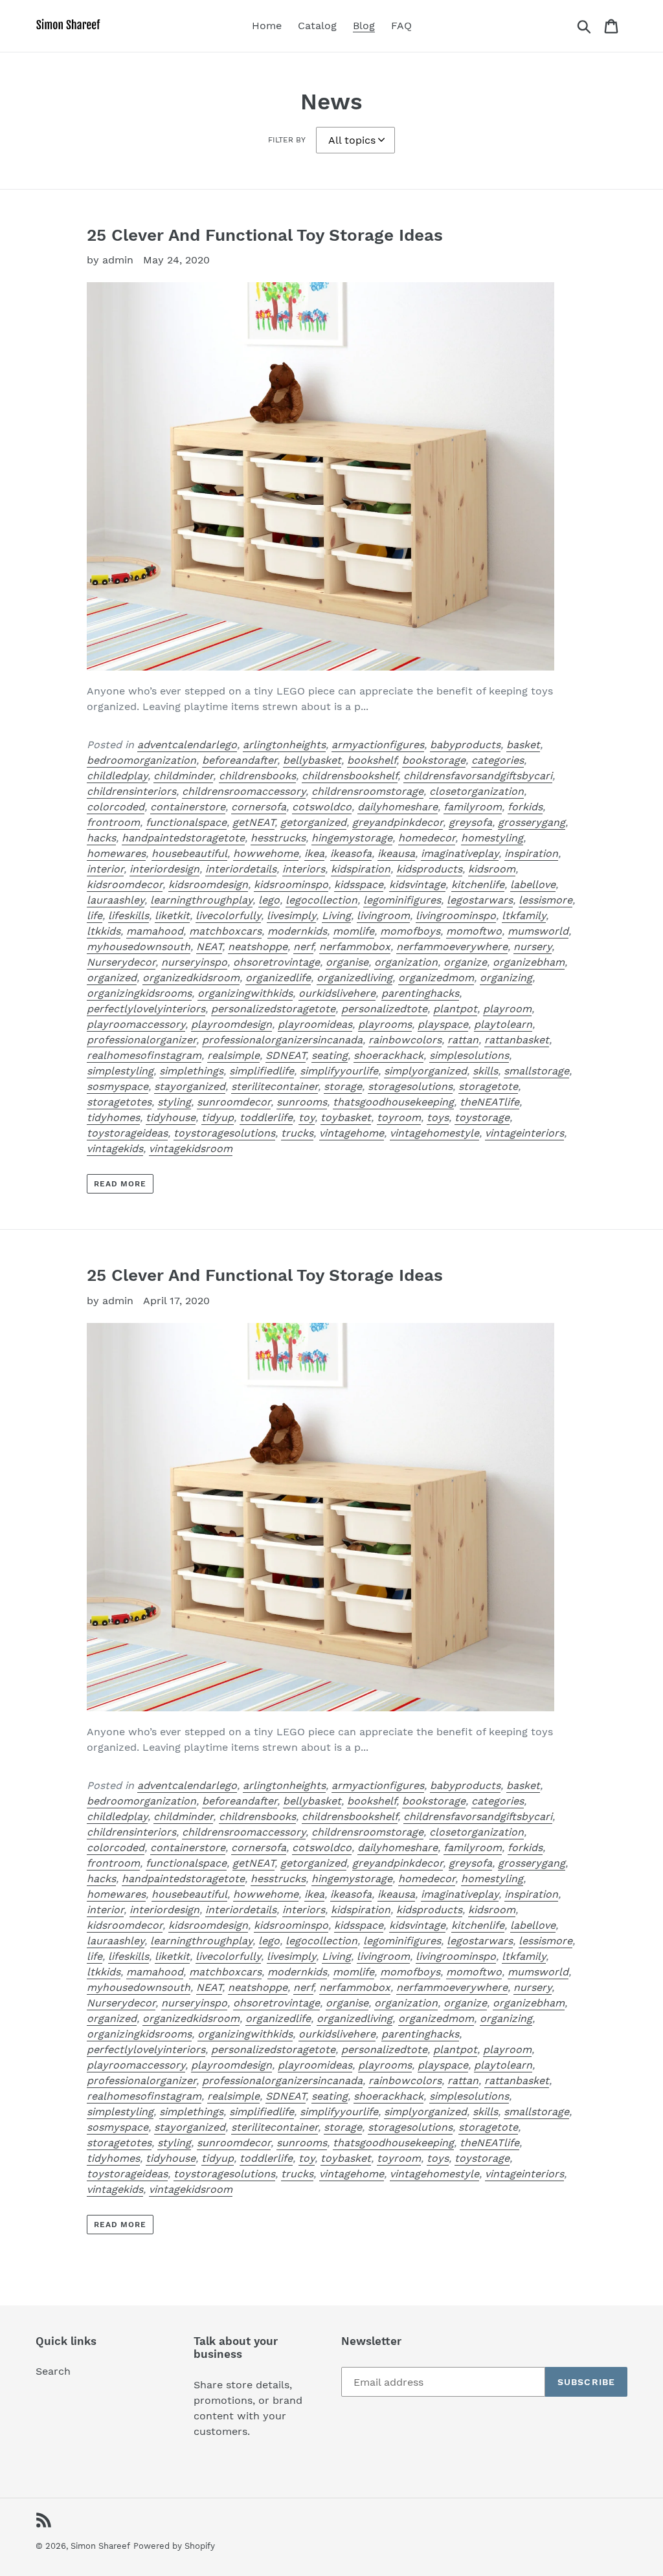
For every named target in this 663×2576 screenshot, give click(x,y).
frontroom (113, 822)
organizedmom (436, 978)
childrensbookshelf (350, 776)
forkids (525, 807)
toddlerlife (266, 1117)
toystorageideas (127, 1133)
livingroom (383, 916)
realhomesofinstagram (144, 1055)
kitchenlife (478, 884)
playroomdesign (231, 1024)
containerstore (188, 807)
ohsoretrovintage (276, 962)
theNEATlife (489, 1102)
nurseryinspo (194, 962)
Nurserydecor (121, 962)
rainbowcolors (405, 1040)
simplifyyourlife (339, 1071)
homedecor (427, 838)
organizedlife (278, 978)
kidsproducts (429, 869)
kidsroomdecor (125, 884)
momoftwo (474, 931)
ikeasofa (351, 853)
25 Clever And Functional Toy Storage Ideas (265, 235)
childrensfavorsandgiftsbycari (478, 776)
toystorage (482, 1117)
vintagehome (352, 1133)
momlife (354, 931)
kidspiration (361, 869)
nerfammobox (355, 947)
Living (336, 916)
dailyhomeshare (398, 807)
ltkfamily (524, 916)
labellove (533, 884)
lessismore (545, 900)
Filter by (287, 140)
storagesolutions (410, 1086)
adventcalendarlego (187, 745)
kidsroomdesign (208, 884)
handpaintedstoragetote (183, 838)
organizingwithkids (245, 993)
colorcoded (116, 807)
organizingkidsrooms (139, 993)
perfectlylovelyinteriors (146, 1009)
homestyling (492, 838)
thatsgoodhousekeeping (393, 1102)
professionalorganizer (141, 1040)
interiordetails (241, 869)
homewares (116, 853)
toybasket (346, 1117)
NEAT (209, 947)
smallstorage (536, 1071)
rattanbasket (517, 1040)
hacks (101, 838)
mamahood (155, 931)
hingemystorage (352, 838)
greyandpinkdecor (398, 822)
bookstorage (434, 760)
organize (465, 962)
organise (347, 962)
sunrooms (302, 1102)
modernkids (297, 931)
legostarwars (480, 900)
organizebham (529, 962)
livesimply (291, 916)
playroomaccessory (136, 1024)
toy (307, 1117)
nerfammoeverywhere (452, 947)
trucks (297, 1133)
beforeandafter (240, 760)
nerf (303, 947)
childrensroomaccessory (244, 791)
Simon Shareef (100, 2546)
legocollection (321, 900)
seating (330, 1055)
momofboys (410, 931)
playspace (443, 1024)
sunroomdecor (234, 1102)
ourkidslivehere (337, 993)
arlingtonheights (284, 745)
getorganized (313, 822)
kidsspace (359, 884)
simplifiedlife (262, 1071)
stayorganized (190, 1086)
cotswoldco (322, 807)
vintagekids (115, 1149)
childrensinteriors (131, 791)
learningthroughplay (201, 900)
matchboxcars (225, 931)
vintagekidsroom (191, 1149)
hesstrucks (278, 838)
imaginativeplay (460, 853)
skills (485, 1071)
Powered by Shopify (174, 2546)
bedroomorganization (141, 760)
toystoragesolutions (224, 1133)
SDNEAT (286, 1055)
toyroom (399, 1117)
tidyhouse (171, 1117)
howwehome (266, 853)
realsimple (233, 1055)
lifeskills (129, 916)
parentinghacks (420, 993)
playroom (507, 1009)
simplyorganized (425, 1071)
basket (523, 745)
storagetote (488, 1086)
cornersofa (259, 807)
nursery (533, 947)
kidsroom (492, 869)
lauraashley (116, 900)
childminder (183, 776)
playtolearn (503, 1024)
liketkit (172, 916)
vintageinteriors (524, 1133)
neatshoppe (258, 947)
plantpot (455, 1009)
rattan (463, 1040)
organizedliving (354, 978)
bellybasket (312, 760)
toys (438, 1117)
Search (53, 2371)
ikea (314, 853)
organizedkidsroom (191, 978)
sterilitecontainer (275, 1086)
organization (406, 962)
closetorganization (477, 791)
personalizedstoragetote (273, 1009)
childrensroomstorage (367, 791)
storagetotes (119, 1102)
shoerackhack (388, 1055)
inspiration (531, 853)
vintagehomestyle (434, 1133)
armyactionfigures (378, 745)
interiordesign (164, 869)
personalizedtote (384, 1009)
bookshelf (372, 760)
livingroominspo (456, 916)
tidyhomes (113, 1117)
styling (174, 1102)
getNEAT (253, 822)
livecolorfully (228, 916)
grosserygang (532, 822)
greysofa (470, 822)
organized (112, 978)
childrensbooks (257, 776)
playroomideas (315, 1024)
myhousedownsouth (139, 947)
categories (498, 760)
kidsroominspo (291, 884)
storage (343, 1086)
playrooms (385, 1024)
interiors (304, 869)
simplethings (191, 1071)
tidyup (218, 1117)
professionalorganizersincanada (282, 1040)
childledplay (117, 776)
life (95, 916)
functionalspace (186, 822)
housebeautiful (189, 853)
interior (105, 869)
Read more (120, 1184)
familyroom (473, 807)
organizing (506, 978)
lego (269, 900)
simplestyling (120, 1071)
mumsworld (538, 931)
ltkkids (104, 931)
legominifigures (402, 900)
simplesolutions (469, 1055)
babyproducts (465, 745)
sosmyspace (118, 1086)
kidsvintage (417, 884)
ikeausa (396, 853)
